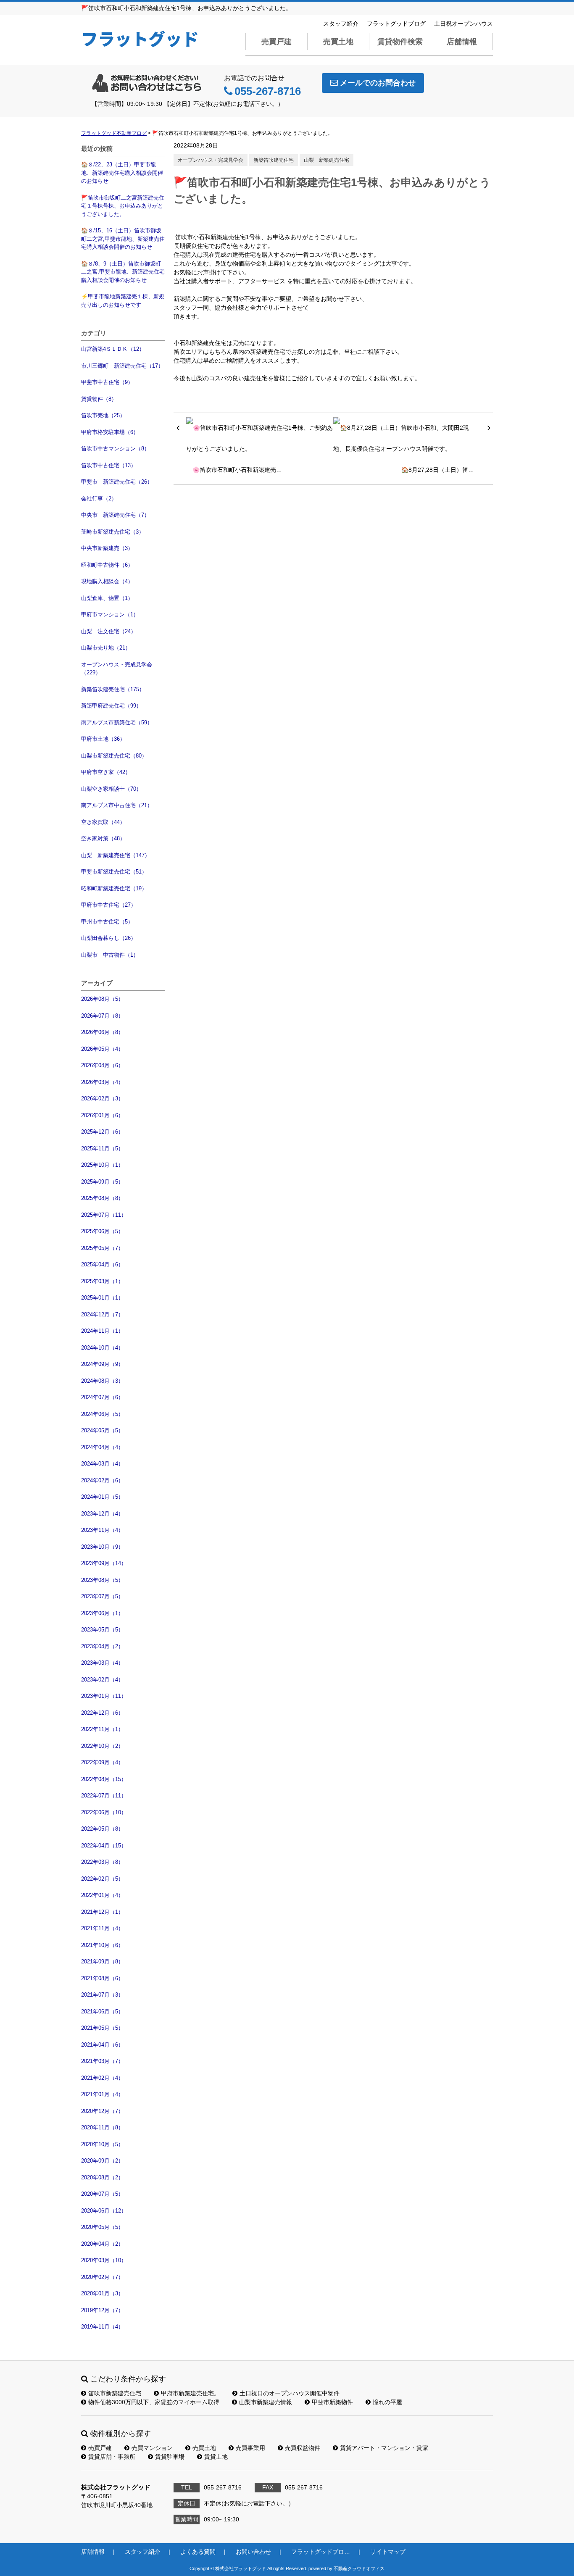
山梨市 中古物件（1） (110, 955)
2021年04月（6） (102, 2045)
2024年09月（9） (102, 1364)
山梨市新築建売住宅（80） (114, 756)
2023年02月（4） (102, 1680)
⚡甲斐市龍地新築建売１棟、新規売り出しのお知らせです (123, 301)
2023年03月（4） (102, 1663)
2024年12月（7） (102, 1314)
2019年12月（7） (102, 2310)
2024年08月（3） (102, 1381)
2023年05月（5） (102, 1630)
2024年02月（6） (102, 1480)
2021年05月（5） (102, 2028)
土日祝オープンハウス (463, 24)
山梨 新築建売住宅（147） (116, 855)
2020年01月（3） (102, 2293)
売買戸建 (276, 42)
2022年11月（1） (102, 1729)
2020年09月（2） (102, 2161)
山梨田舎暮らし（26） (109, 938)
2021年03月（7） (102, 2061)
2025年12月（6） (102, 1132)
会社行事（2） (99, 499)
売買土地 (338, 42)
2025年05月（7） (102, 1248)
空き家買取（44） (103, 822)
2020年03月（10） (104, 2260)
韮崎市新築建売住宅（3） (113, 532)
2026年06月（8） (102, 1032)
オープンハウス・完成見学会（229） (117, 669)
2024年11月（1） (102, 1331)
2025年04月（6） (102, 1264)
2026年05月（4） (102, 1049)
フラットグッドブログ (396, 24)
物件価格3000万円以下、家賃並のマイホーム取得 (154, 2402)
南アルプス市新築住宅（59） (117, 722)
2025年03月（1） (102, 1281)
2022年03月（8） (102, 1862)
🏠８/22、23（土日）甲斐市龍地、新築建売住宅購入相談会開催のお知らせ (122, 173)
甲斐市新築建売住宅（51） (114, 872)
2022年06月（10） (104, 1812)
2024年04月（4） (102, 1447)
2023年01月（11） (104, 1696)
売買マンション (152, 2448)
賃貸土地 (216, 2457)
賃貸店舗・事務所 (112, 2457)
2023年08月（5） (102, 1580)
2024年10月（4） (102, 1348)
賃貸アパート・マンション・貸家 (384, 2448)
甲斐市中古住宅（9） (107, 382)
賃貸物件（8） (99, 399)
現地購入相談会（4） (107, 581)
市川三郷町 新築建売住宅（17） (122, 366)
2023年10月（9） (102, 1547)
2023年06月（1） (102, 1613)
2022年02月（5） (102, 1879)
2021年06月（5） (102, 2012)
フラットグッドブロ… (321, 2552)
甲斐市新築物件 (332, 2402)
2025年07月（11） (104, 1215)
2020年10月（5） (102, 2144)
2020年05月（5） (102, 2227)
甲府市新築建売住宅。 (190, 2393)
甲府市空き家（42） (106, 772)
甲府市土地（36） (103, 739)
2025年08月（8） (102, 1198)
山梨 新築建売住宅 (326, 160)
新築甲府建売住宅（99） (111, 706)
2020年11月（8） (102, 2127)
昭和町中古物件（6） (107, 565)
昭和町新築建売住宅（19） (114, 888)
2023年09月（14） (104, 1563)
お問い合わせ (253, 2552)
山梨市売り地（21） (106, 648)
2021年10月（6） (102, 1945)
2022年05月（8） (102, 1829)
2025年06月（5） (102, 1231)
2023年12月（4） (102, 1514)
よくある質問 (198, 2552)
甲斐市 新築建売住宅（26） (117, 482)
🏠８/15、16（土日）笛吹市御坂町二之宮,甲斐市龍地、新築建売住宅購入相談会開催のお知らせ (123, 239)
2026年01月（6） (102, 1115)
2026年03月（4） (102, 1082)
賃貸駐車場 (170, 2457)
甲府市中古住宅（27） (109, 905)
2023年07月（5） (102, 1596)
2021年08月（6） (102, 1978)
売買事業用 (250, 2448)
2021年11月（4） (102, 1928)
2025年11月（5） (102, 1149)
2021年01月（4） (102, 2094)
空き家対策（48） (103, 838)
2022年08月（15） (104, 1779)
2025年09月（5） (102, 1182)
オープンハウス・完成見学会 (211, 160)
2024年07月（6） (102, 1397)
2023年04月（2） (102, 1646)
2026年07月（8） (102, 1016)
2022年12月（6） (102, 1713)
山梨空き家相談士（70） (111, 789)
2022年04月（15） (104, 1846)
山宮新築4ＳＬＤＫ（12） (113, 349)
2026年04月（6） (102, 1065)
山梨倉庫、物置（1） (107, 598)
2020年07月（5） (102, 2194)
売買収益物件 (303, 2448)
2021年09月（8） (102, 1962)
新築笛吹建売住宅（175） (113, 689)
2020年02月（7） (102, 2277)
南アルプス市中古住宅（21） (117, 805)
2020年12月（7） (102, 2111)
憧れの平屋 (387, 2402)
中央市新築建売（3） (107, 548)
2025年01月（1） (102, 1298)
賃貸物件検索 (400, 42)
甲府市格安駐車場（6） (110, 432)
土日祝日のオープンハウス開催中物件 (290, 2393)
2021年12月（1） (102, 1912)
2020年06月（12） (104, 2211)
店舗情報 (462, 42)
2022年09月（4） (102, 1762)
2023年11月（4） (102, 1530)
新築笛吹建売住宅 (274, 160)
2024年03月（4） (102, 1464)
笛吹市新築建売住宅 (115, 2393)
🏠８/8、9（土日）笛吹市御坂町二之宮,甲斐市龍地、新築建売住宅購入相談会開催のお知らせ (123, 272)
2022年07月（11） (104, 1796)
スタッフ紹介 (341, 24)
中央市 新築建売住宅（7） (115, 515)
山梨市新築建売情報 (266, 2402)
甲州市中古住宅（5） (107, 922)
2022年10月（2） (102, 1746)
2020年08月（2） (102, 2177)
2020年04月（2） (102, 2244)
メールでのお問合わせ (378, 83)
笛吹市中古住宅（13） (109, 465)
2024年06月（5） (102, 1414)
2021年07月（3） (102, 1995)
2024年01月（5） (102, 1497)
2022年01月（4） (102, 1895)
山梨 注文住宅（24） (109, 631)
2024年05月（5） (102, 1430)
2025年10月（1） (102, 1165)
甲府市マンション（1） (110, 614)
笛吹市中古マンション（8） (115, 449)
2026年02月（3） (102, 1099)
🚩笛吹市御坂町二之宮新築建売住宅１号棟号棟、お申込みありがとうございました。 (123, 206)
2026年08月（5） (102, 999)
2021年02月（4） (102, 2078)
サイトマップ (388, 2552)
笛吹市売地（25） (103, 415)
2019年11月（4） (102, 2327)
